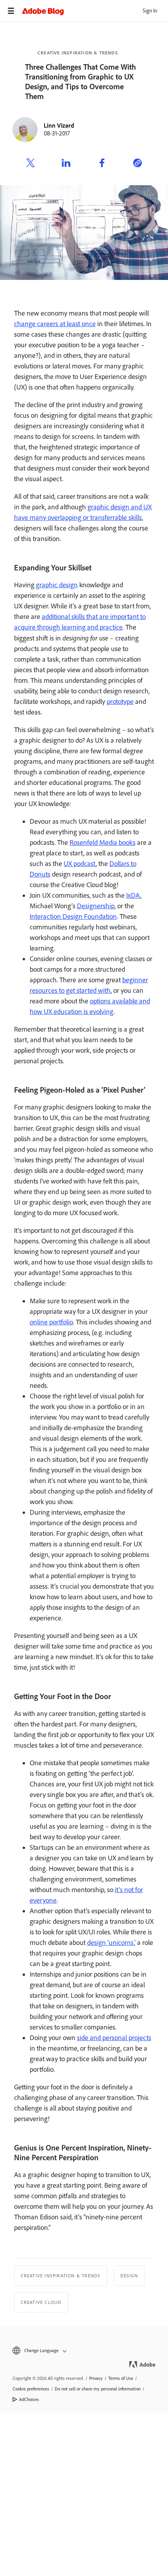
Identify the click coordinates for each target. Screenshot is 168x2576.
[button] (84, 2351)
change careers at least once (55, 324)
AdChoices (29, 2399)
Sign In (150, 11)
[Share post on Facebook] (102, 164)
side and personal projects (114, 2038)
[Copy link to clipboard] (138, 164)
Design (129, 2276)
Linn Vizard (59, 125)
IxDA (133, 895)
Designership (96, 906)
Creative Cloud (41, 2302)
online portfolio (51, 1322)
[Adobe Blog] (95, 11)
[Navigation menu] (11, 11)
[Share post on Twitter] (30, 164)
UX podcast (80, 864)
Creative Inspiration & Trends (78, 53)
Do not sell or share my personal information (98, 2389)
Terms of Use (121, 2378)
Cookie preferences (31, 2389)
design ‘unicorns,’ (111, 1943)
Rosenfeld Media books (103, 842)
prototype (120, 702)
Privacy (96, 2378)
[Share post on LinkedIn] (66, 164)
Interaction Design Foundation (73, 916)
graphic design (57, 585)
